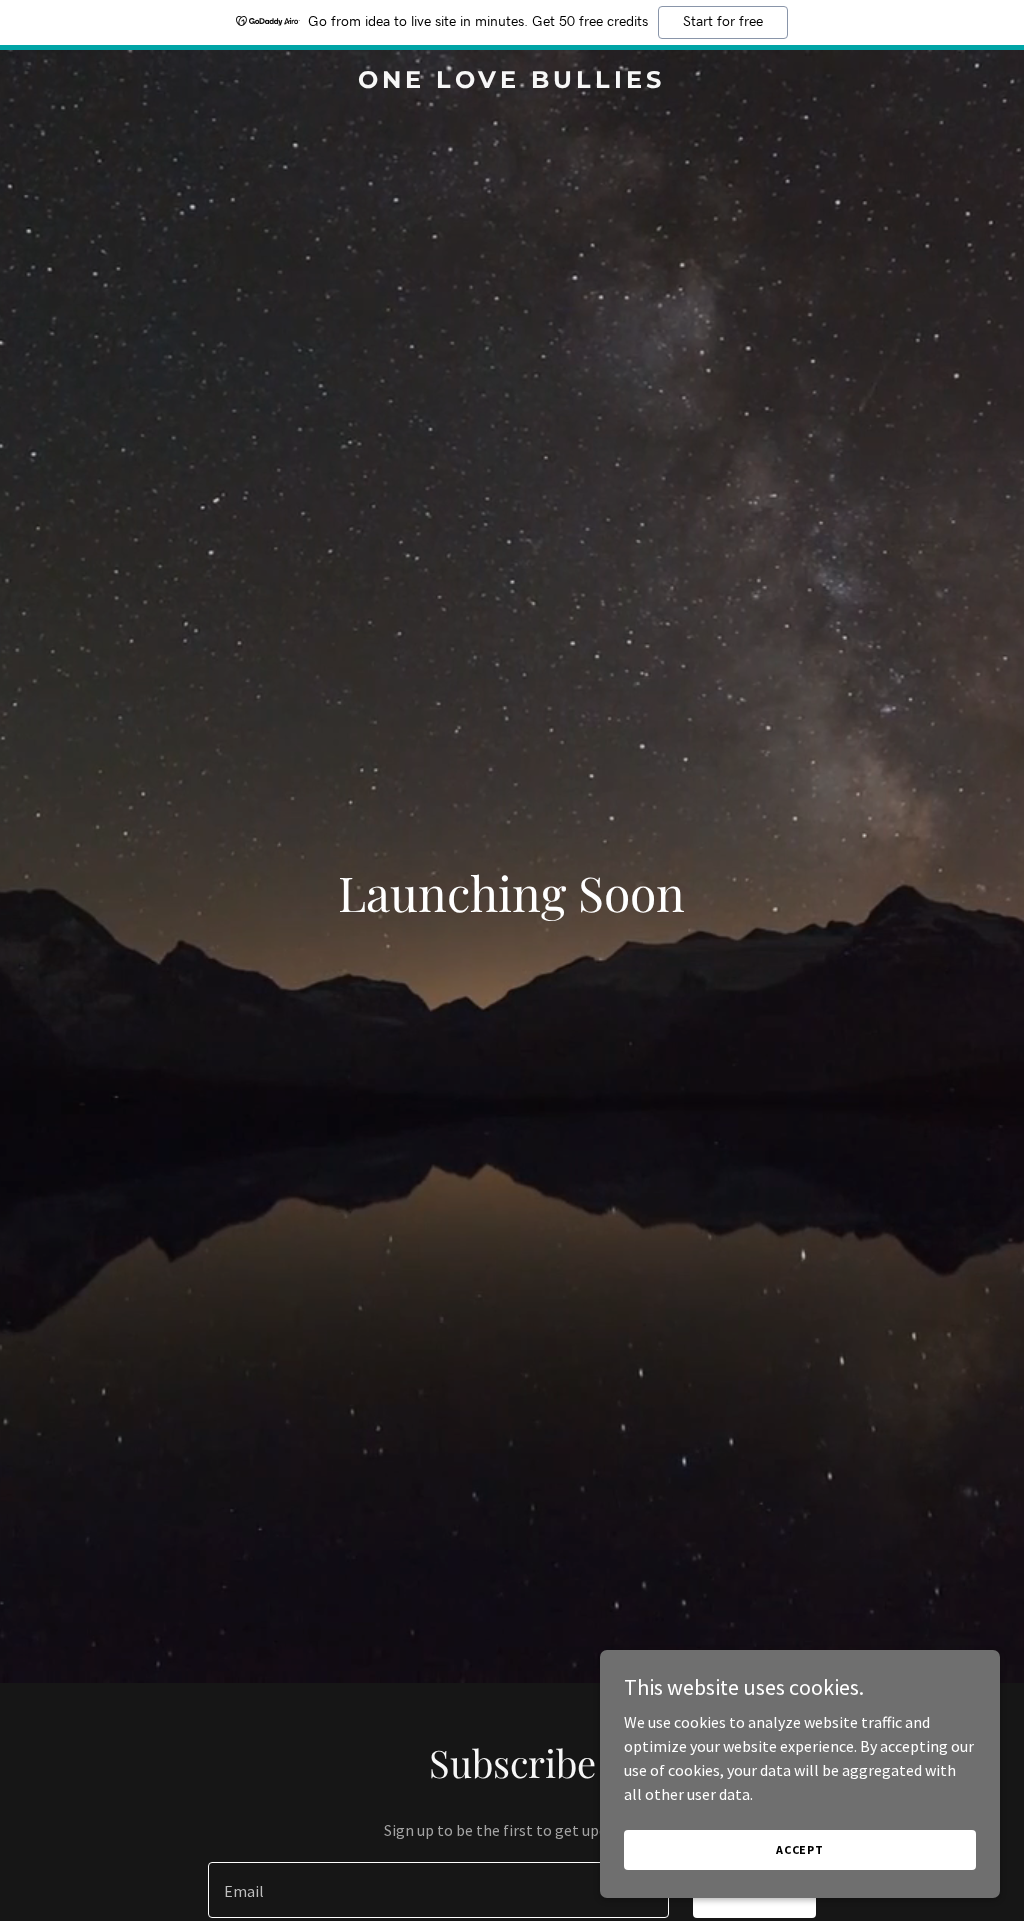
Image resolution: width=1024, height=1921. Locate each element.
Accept (800, 1849)
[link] (511, 82)
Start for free (723, 22)
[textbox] (438, 1890)
